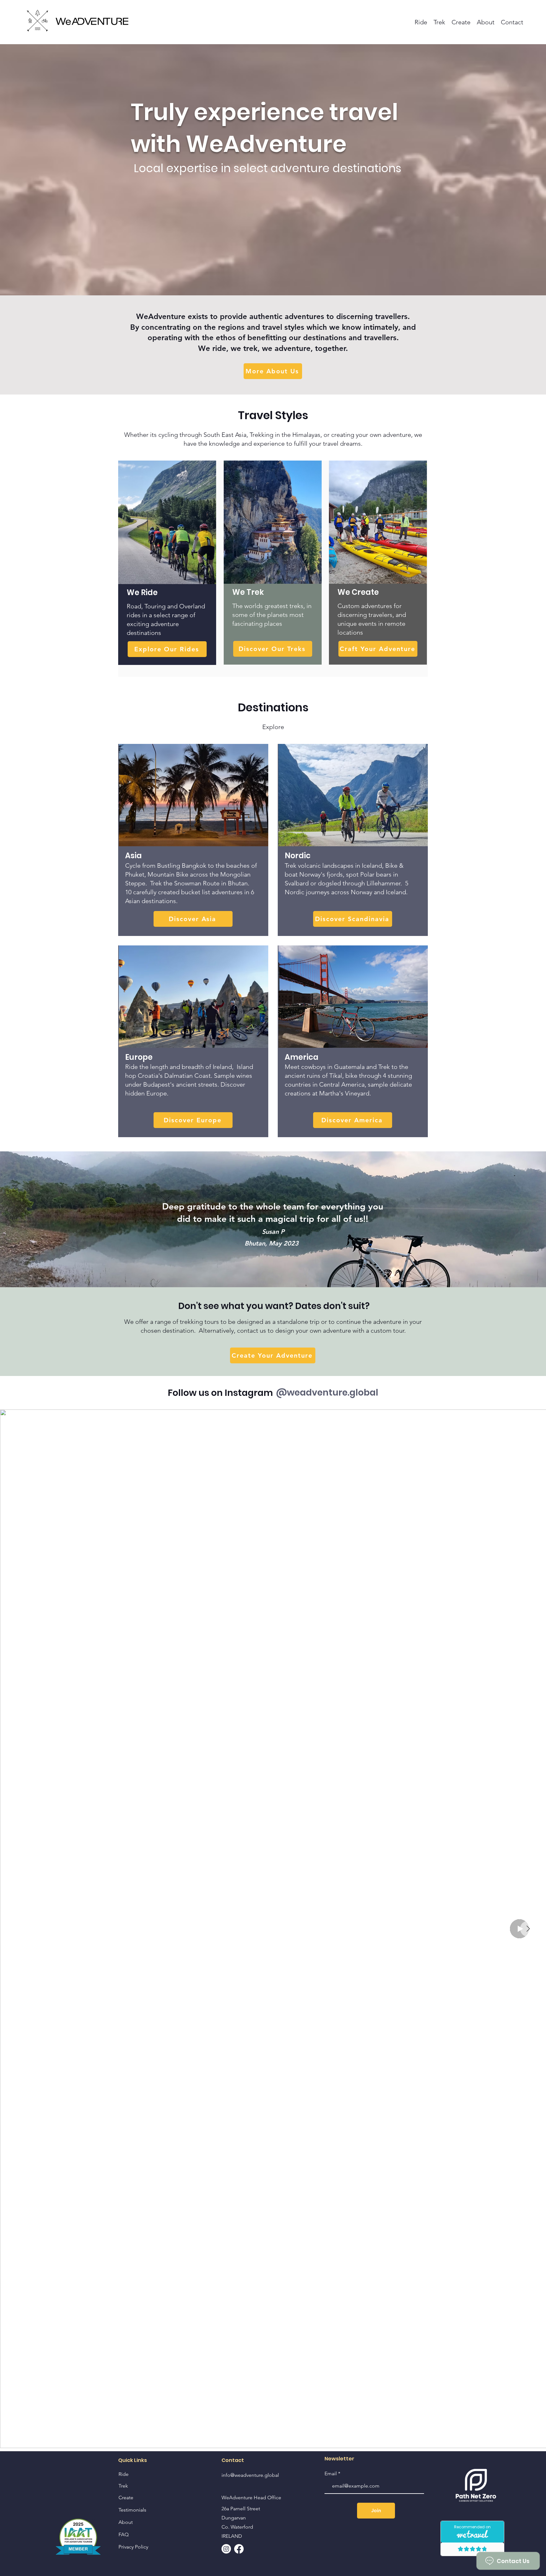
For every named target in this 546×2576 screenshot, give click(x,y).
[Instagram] (226, 2549)
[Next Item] (528, 1929)
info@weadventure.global (250, 2475)
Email (331, 2474)
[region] (167, 563)
